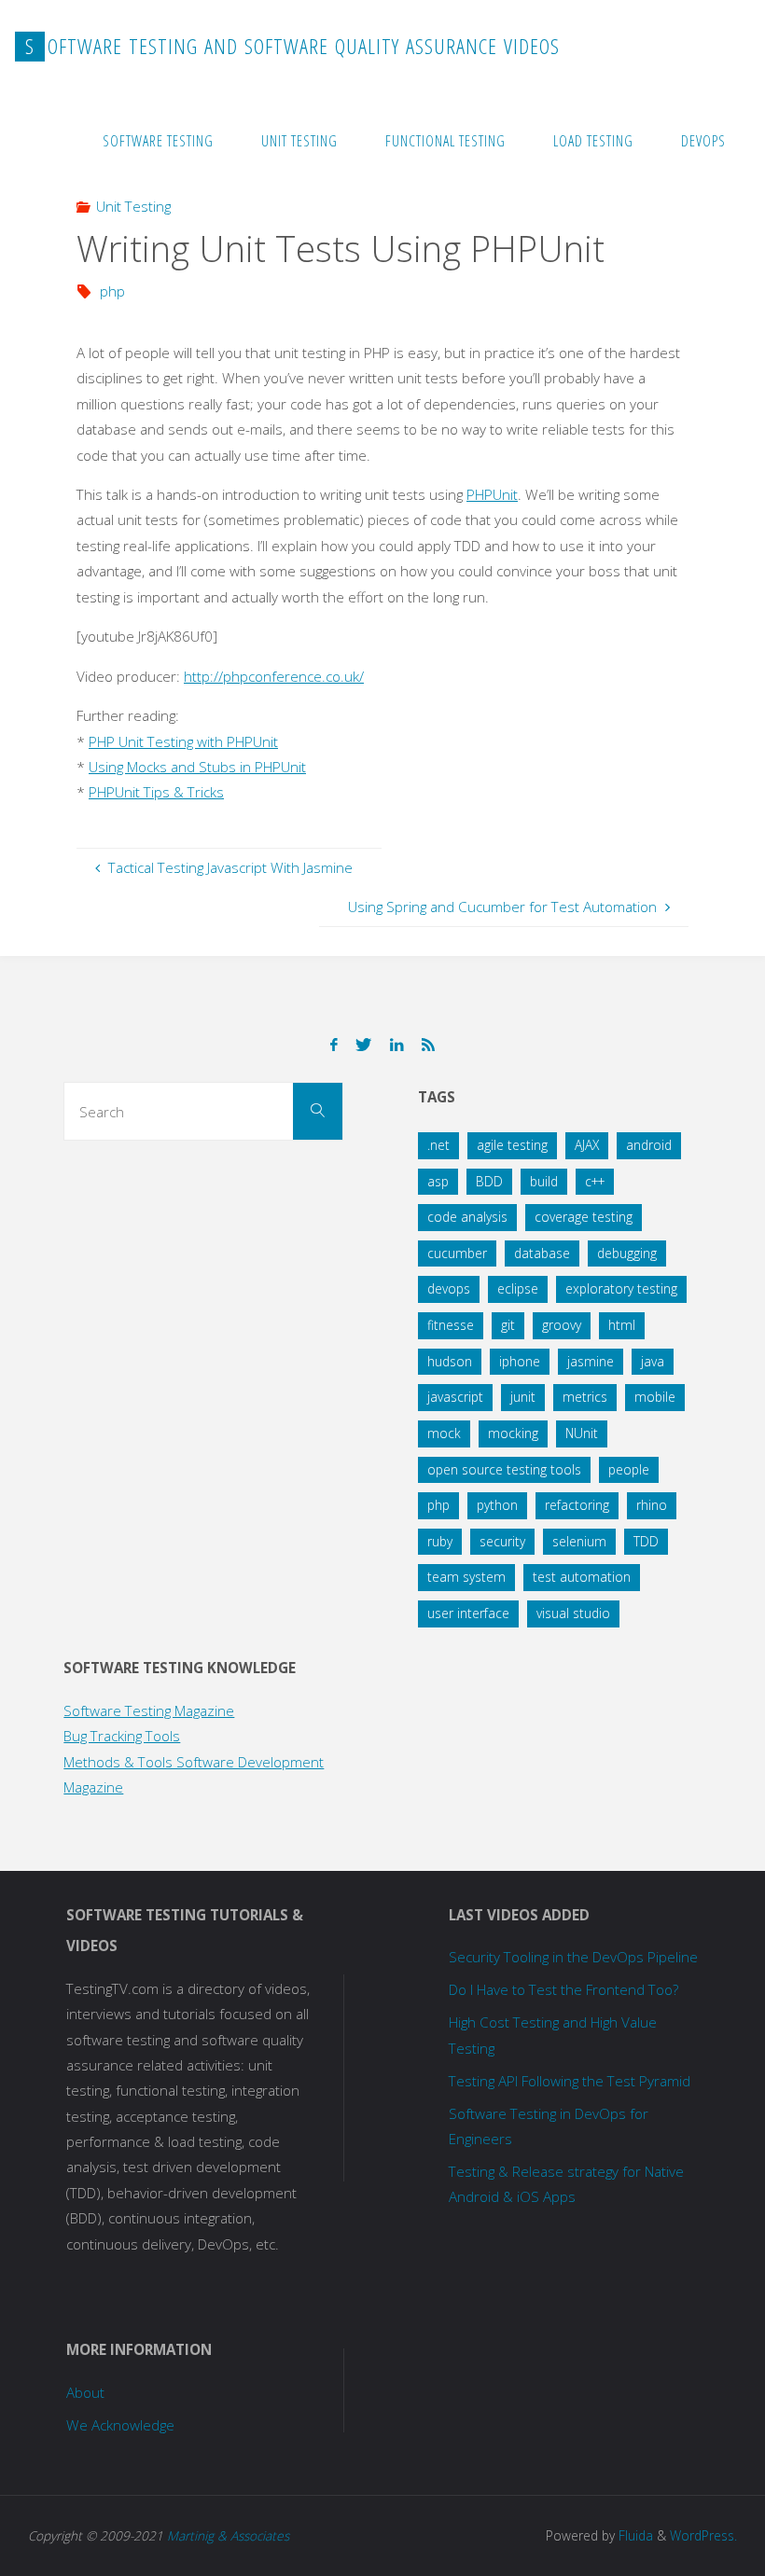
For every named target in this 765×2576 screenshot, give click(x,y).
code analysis (467, 1217)
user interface (468, 1613)
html (622, 1325)
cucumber (457, 1253)
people (629, 1469)
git (508, 1325)
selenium (579, 1541)
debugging (627, 1253)
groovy (562, 1325)
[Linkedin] (396, 1045)
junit (523, 1397)
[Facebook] (334, 1045)
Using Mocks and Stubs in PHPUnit (197, 767)
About (85, 2392)
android (649, 1145)
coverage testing (584, 1217)
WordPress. (703, 2535)
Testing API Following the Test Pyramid (570, 2081)
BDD (489, 1181)
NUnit (582, 1433)
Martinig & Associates (228, 2535)
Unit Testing (133, 206)
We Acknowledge (120, 2425)
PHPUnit (492, 494)
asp (438, 1181)
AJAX (587, 1145)
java (653, 1361)
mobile (655, 1397)
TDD (646, 1541)
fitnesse (451, 1325)
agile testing (512, 1145)
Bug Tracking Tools (122, 1736)
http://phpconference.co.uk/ (274, 676)
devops (449, 1288)
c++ (595, 1181)
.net (438, 1145)
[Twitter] (364, 1045)
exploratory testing (621, 1288)
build (544, 1181)
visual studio (573, 1613)
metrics (585, 1397)
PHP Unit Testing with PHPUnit (183, 741)
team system (466, 1577)
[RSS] (428, 1045)
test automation (582, 1577)
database (542, 1253)
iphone (520, 1361)
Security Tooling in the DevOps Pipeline (573, 1957)
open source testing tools (504, 1469)
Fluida (634, 2535)
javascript (455, 1397)
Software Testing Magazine (149, 1710)
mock (444, 1433)
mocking (513, 1433)
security (502, 1541)
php (112, 291)
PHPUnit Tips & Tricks (156, 792)
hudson (450, 1361)
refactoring (577, 1505)
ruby (440, 1541)
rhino (652, 1505)
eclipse (518, 1288)
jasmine (591, 1361)
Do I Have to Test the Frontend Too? (563, 1989)
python (497, 1505)
